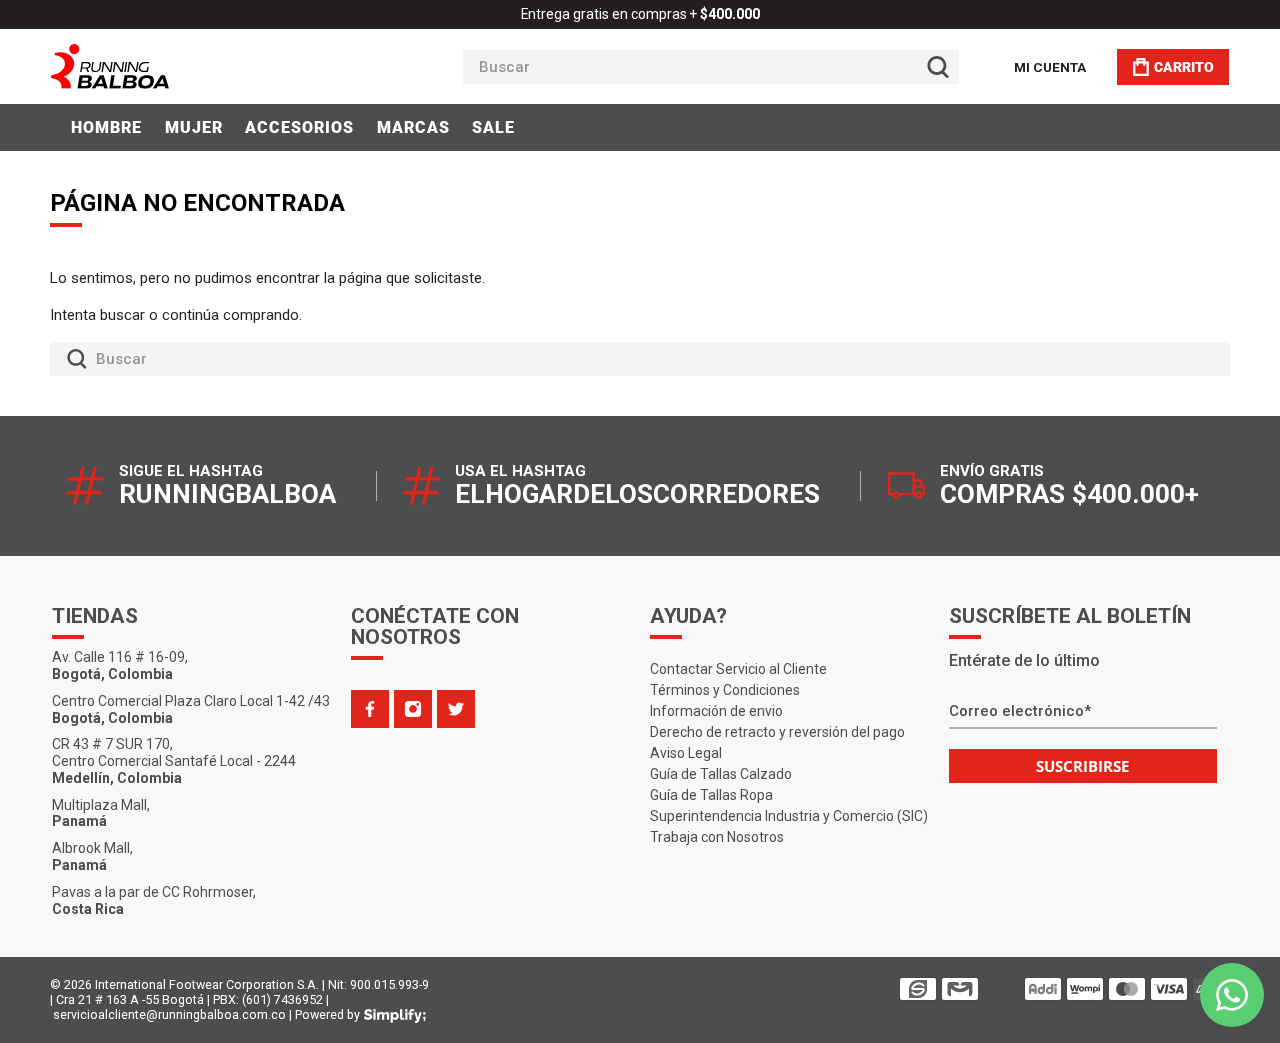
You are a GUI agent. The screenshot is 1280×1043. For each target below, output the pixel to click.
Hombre (106, 127)
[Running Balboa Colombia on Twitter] (456, 709)
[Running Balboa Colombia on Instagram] (413, 709)
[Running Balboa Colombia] (171, 66)
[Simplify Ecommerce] (395, 1016)
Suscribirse (1082, 766)
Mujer (194, 127)
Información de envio (716, 711)
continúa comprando (230, 315)
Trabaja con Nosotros (717, 837)
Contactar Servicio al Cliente (738, 669)
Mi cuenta (1050, 67)
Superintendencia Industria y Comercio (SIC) (789, 816)
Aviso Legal (686, 753)
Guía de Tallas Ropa (711, 795)
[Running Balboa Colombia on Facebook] (370, 709)
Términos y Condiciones (725, 690)
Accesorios (299, 127)
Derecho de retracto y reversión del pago (777, 732)
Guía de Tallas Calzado (721, 774)
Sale (493, 127)
